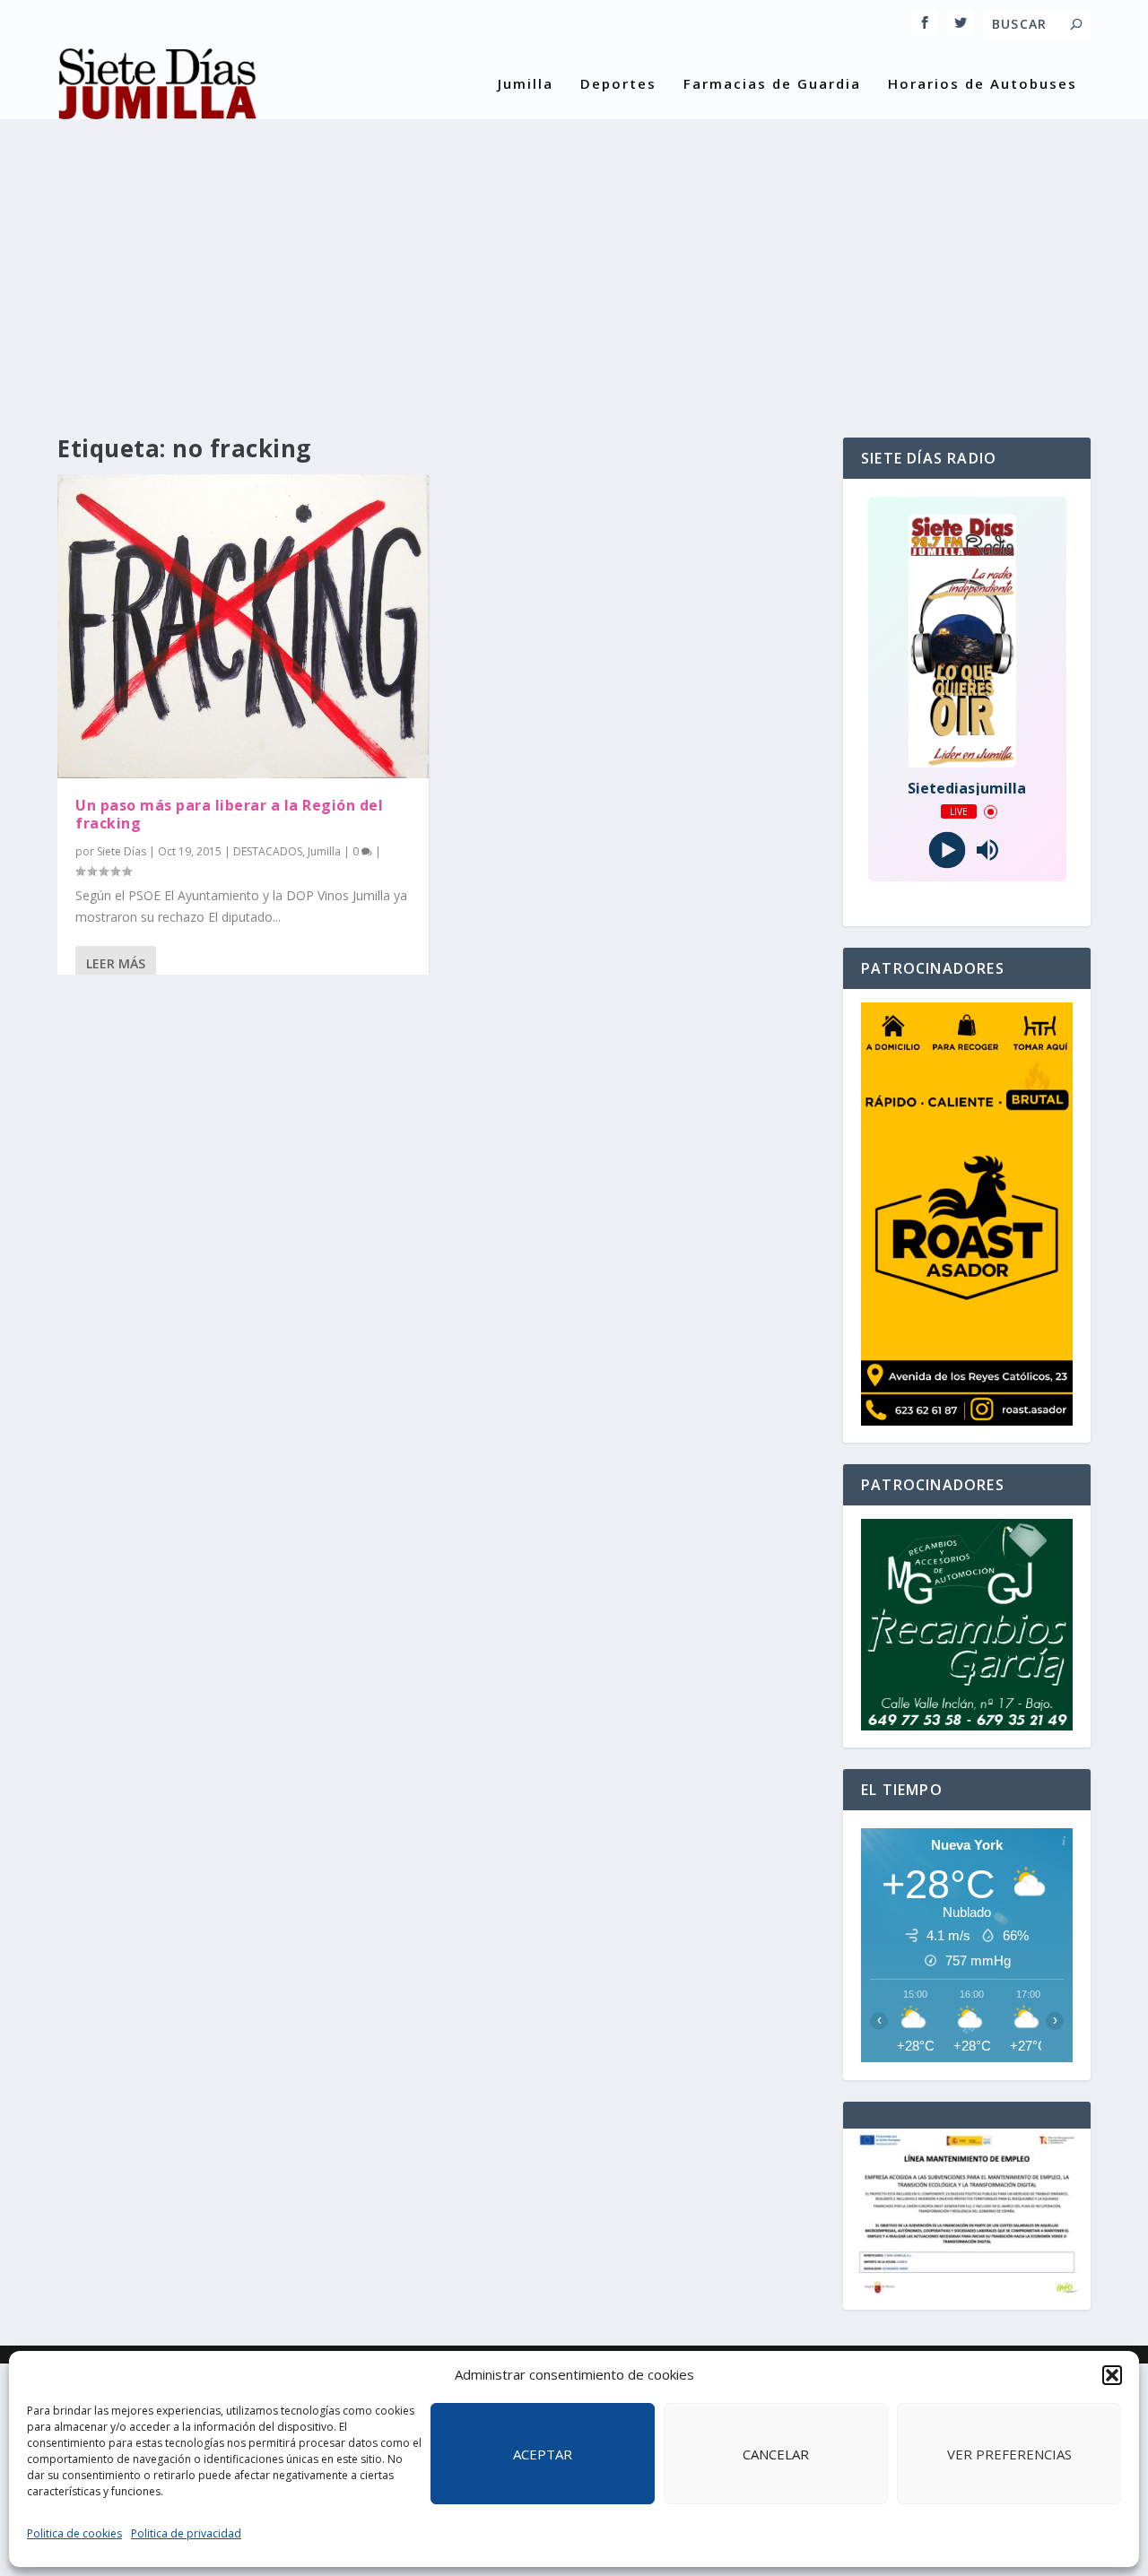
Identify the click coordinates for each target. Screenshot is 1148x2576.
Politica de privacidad (186, 2533)
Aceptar (543, 2454)
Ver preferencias (1009, 2454)
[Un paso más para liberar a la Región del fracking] (243, 626)
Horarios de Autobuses (983, 84)
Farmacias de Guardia (772, 84)
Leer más (116, 963)
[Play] (947, 850)
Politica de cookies (74, 2533)
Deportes (618, 84)
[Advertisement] (574, 267)
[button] (1112, 2375)
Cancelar (776, 2454)
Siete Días (122, 851)
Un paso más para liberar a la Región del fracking (229, 815)
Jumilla (526, 84)
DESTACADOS (268, 851)
